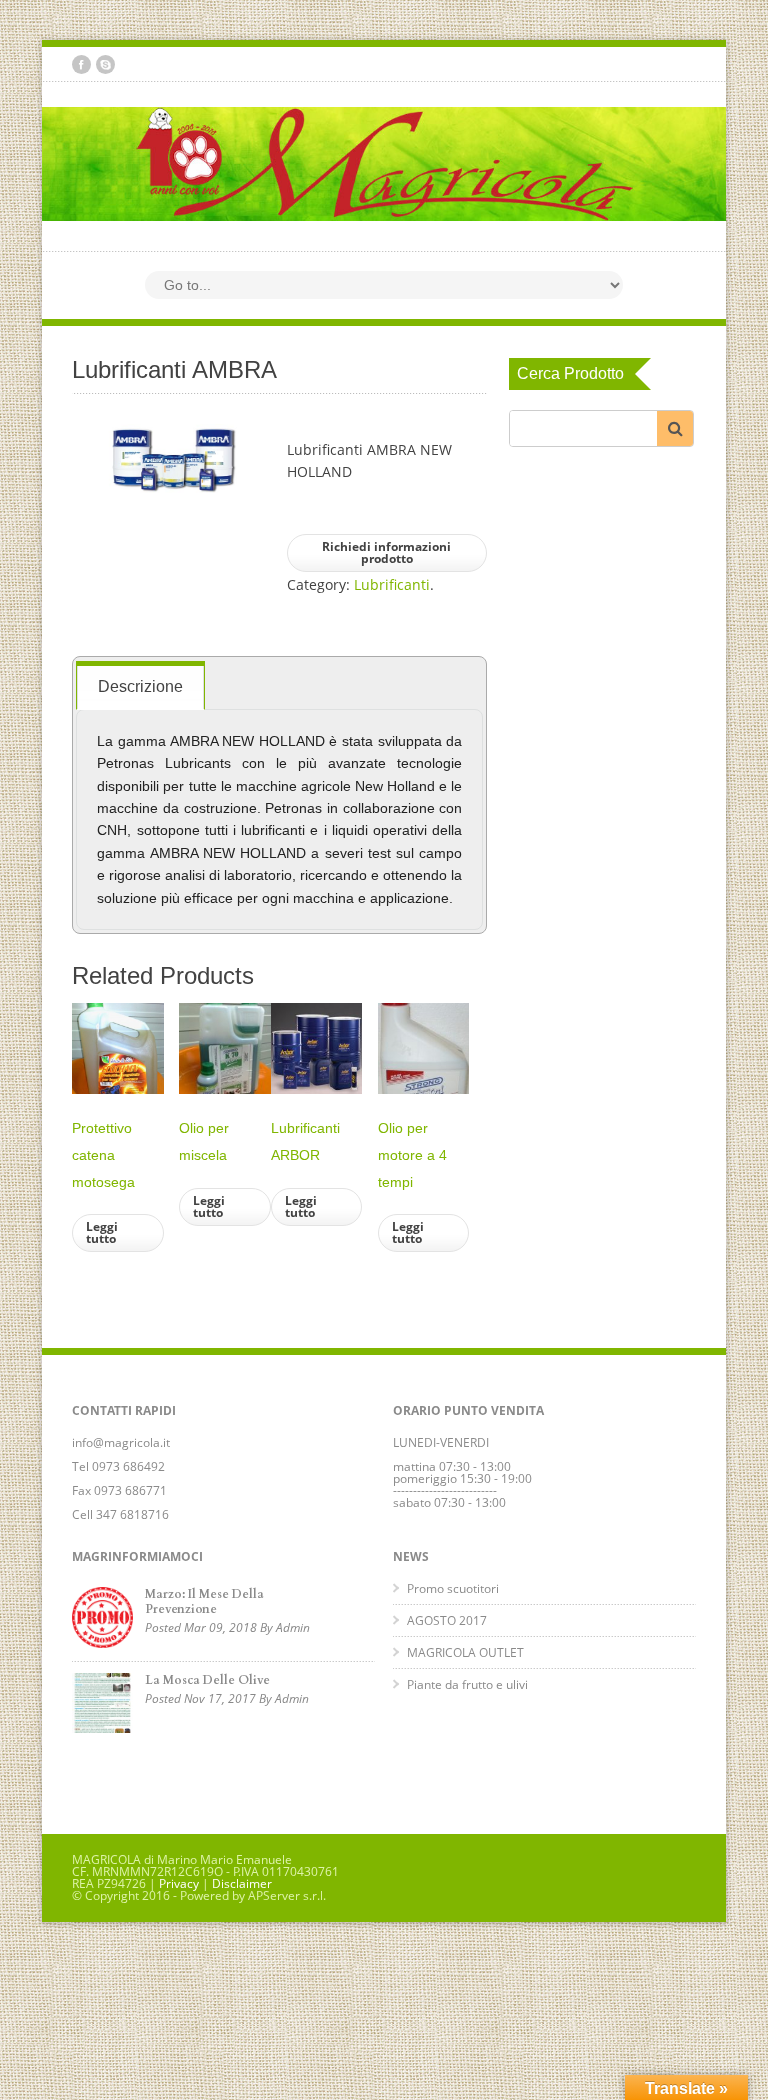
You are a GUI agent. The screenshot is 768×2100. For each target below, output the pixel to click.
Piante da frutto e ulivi (467, 1684)
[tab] (140, 685)
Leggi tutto (102, 1232)
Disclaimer (242, 1883)
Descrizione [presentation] (140, 686)
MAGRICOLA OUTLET (465, 1652)
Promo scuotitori (453, 1588)
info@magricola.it (121, 1442)
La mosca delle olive (207, 1680)
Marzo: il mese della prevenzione (204, 1601)
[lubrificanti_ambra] (172, 458)
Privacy (179, 1883)
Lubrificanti (392, 584)
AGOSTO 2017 (447, 1620)
